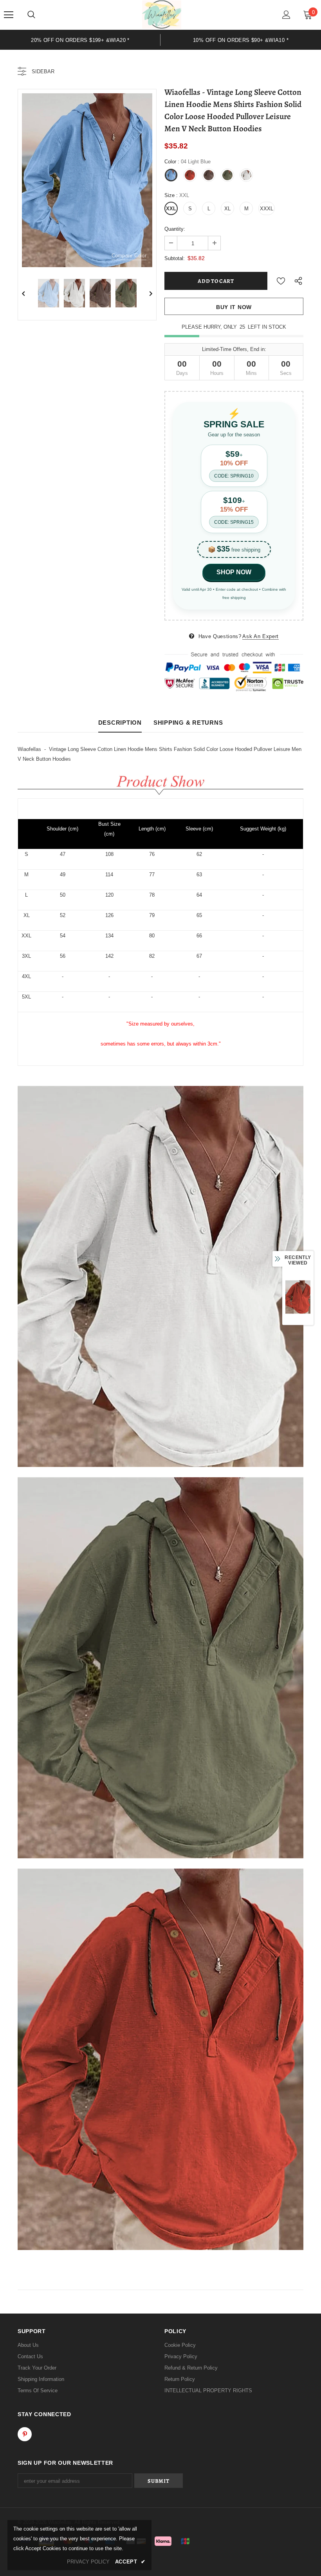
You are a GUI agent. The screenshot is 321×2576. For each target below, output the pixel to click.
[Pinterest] (25, 2434)
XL (227, 209)
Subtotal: (175, 258)
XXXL (267, 209)
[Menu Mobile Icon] (9, 15)
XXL (171, 209)
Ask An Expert (260, 636)
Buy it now (234, 307)
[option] (87, 180)
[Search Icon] (31, 15)
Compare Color (129, 256)
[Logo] (162, 14)
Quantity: (175, 229)
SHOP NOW (234, 572)
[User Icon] (286, 15)
